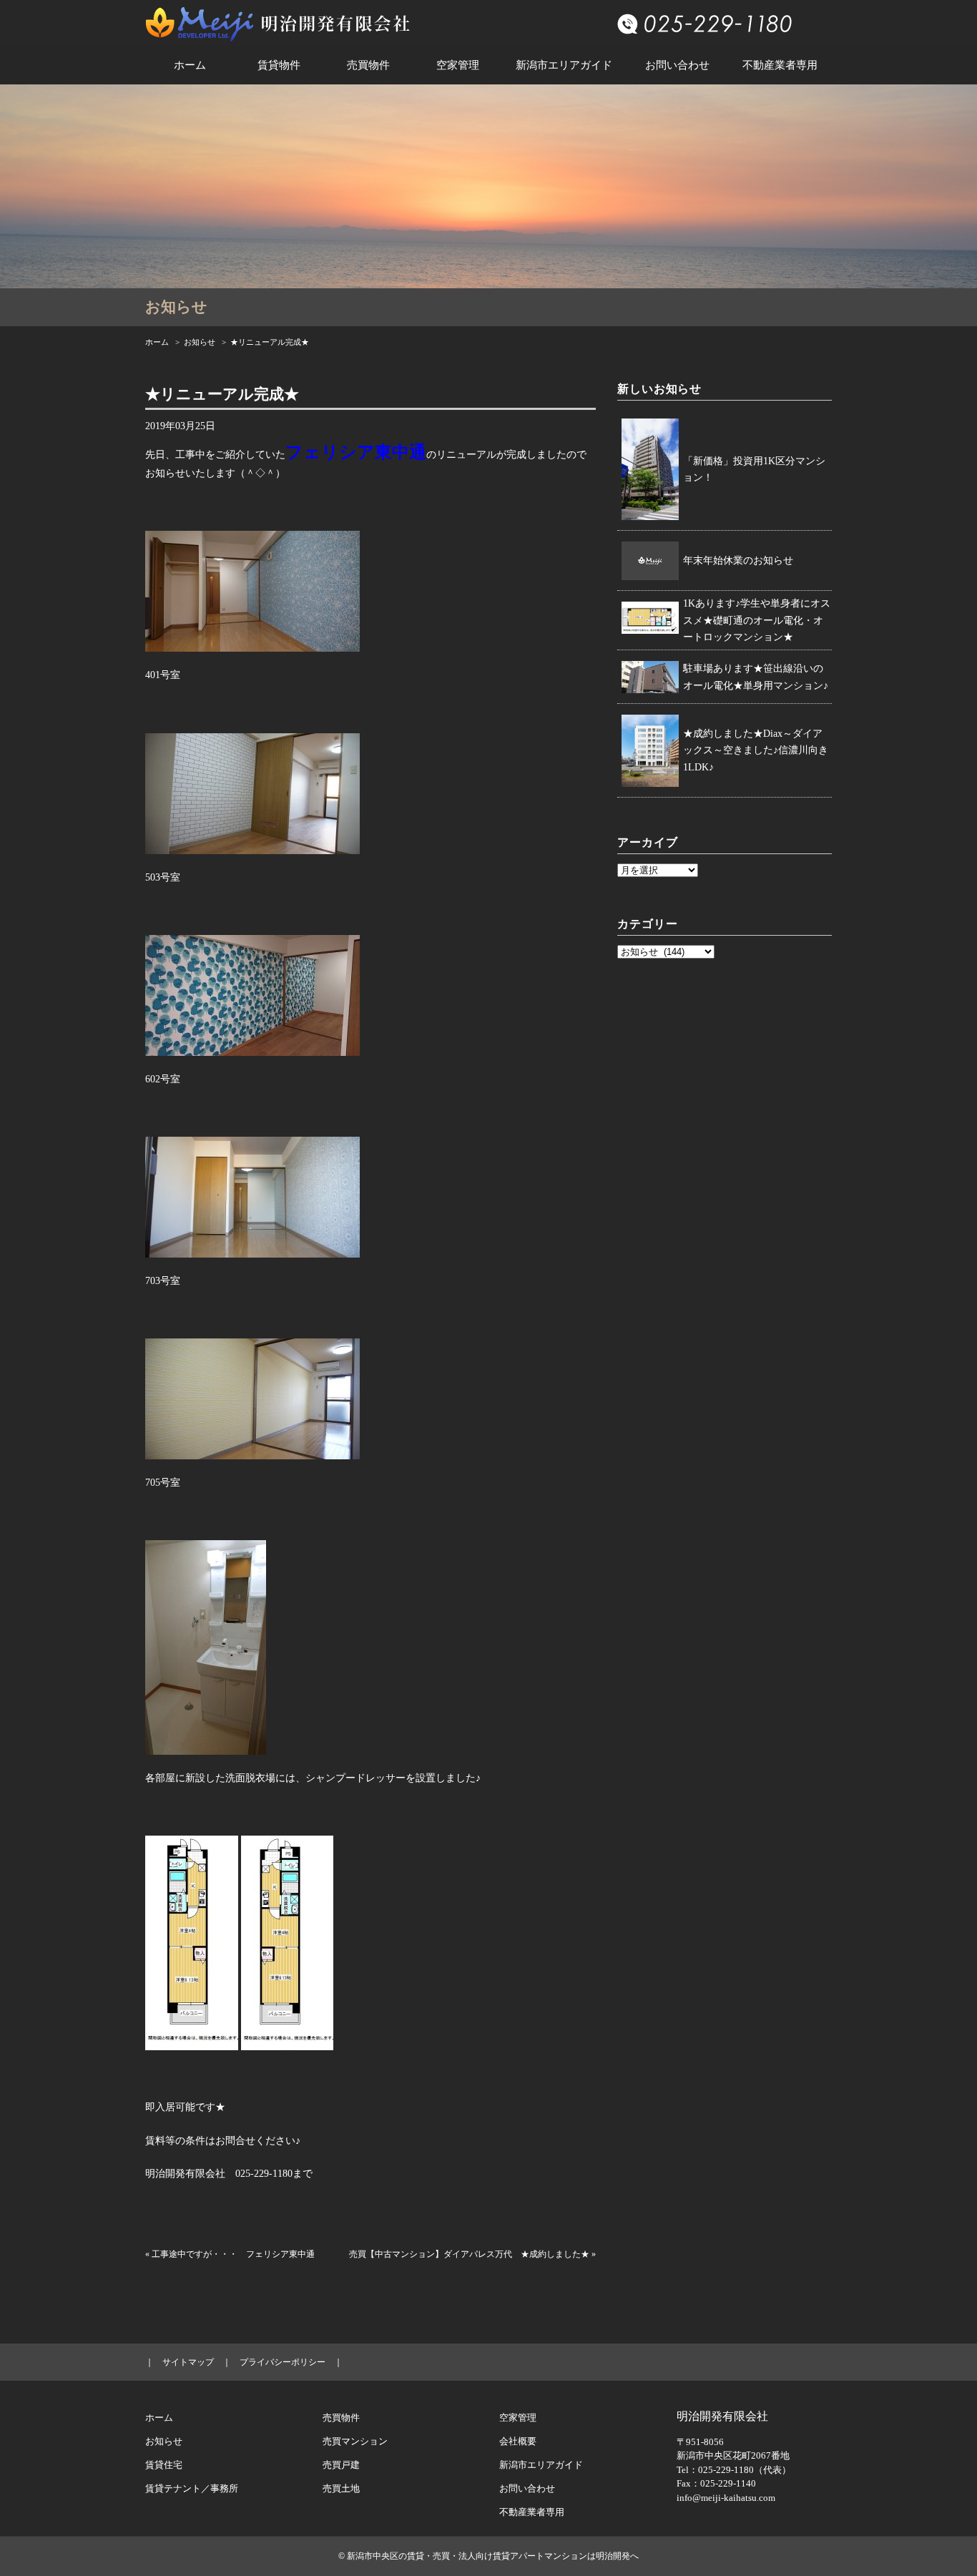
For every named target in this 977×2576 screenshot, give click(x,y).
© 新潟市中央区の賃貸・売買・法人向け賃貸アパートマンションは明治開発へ (488, 2556)
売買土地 (341, 2488)
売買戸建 (341, 2465)
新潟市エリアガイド (564, 65)
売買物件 (368, 65)
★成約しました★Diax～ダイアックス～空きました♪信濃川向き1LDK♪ (756, 751)
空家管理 (458, 65)
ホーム (190, 65)
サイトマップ (188, 2362)
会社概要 (518, 2441)
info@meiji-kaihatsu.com (726, 2498)
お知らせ (200, 342)
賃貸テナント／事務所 (192, 2488)
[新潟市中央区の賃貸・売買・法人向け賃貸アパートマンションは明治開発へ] (278, 20)
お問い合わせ (677, 65)
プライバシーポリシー (283, 2362)
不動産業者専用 (780, 65)
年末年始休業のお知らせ (738, 560)
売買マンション (355, 2441)
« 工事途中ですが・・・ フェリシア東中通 (230, 2254)
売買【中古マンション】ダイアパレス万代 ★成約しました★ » (472, 2254)
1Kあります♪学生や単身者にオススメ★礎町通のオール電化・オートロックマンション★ (757, 621)
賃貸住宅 (164, 2465)
